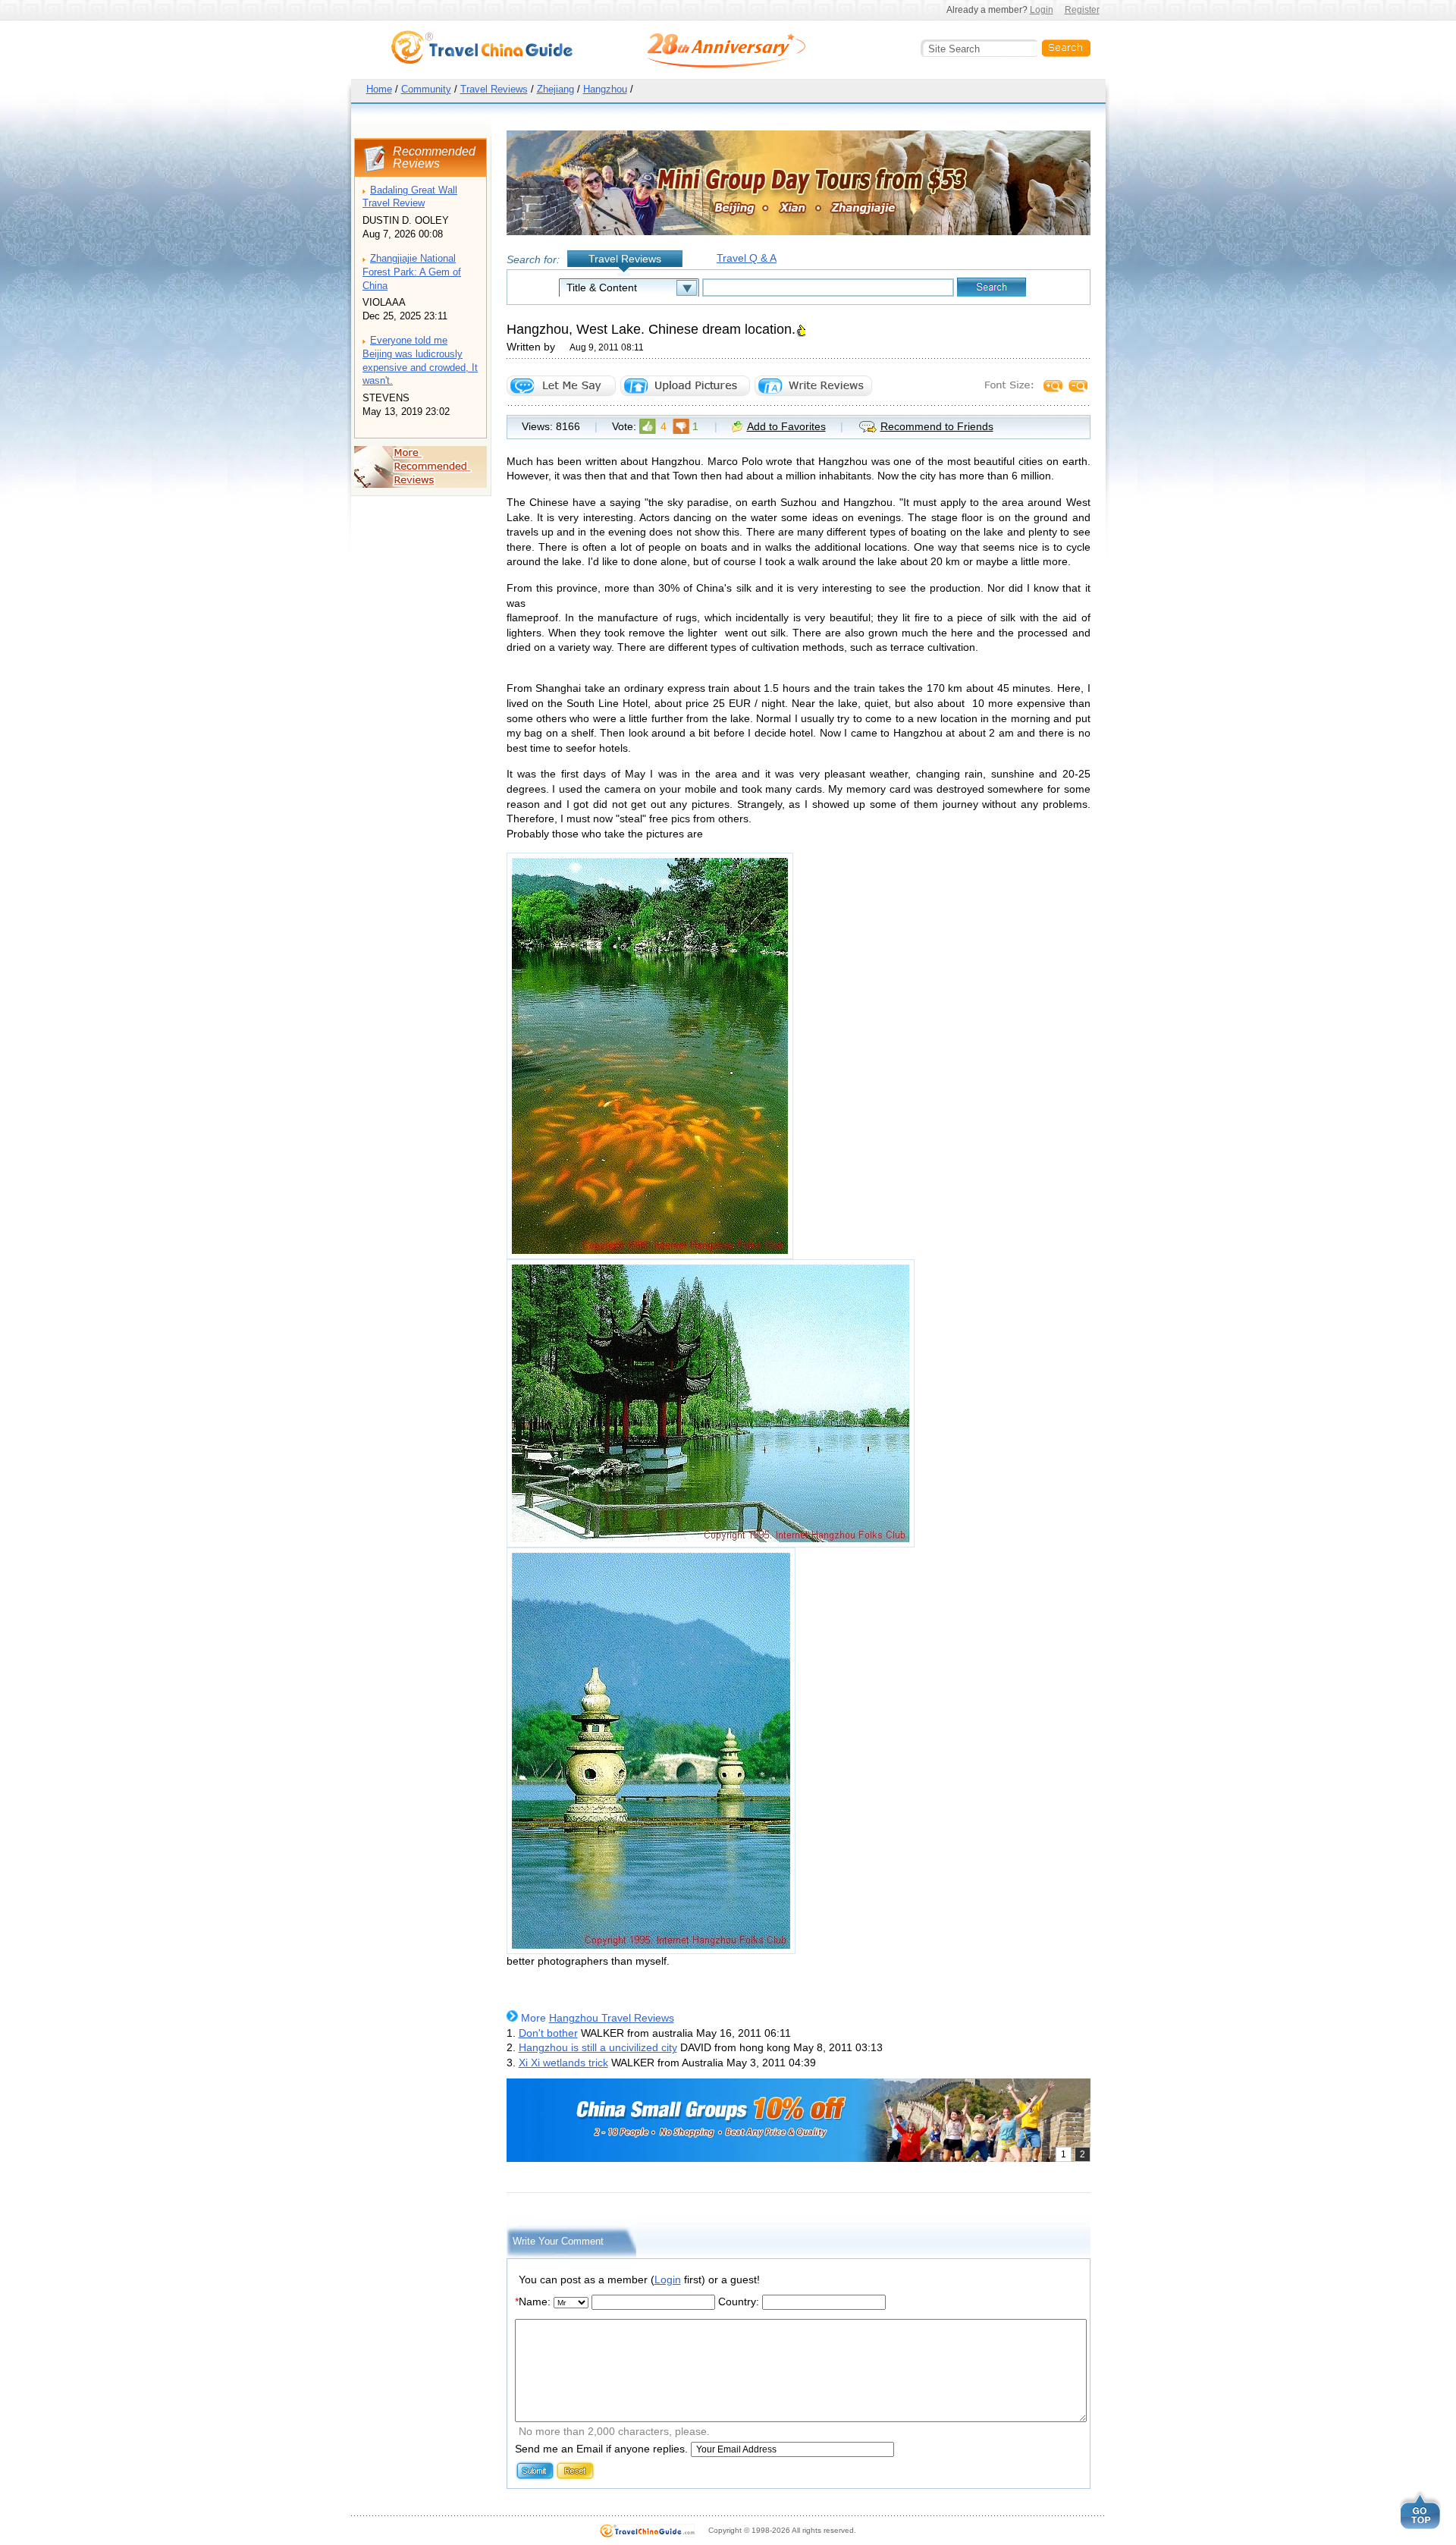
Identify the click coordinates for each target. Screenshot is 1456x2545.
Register (1082, 10)
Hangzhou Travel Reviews (612, 2018)
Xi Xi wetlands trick (563, 2063)
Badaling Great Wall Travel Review (410, 197)
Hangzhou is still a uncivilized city (598, 2047)
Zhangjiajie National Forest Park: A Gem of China (412, 272)
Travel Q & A (747, 258)
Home (379, 89)
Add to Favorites (786, 426)
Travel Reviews (494, 89)
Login (1042, 10)
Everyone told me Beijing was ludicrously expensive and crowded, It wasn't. (420, 361)
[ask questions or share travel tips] (561, 386)
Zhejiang (555, 89)
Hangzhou (605, 89)
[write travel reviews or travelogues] (813, 386)
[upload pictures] (685, 386)
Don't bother (548, 2033)
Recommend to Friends (937, 426)
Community (426, 89)
